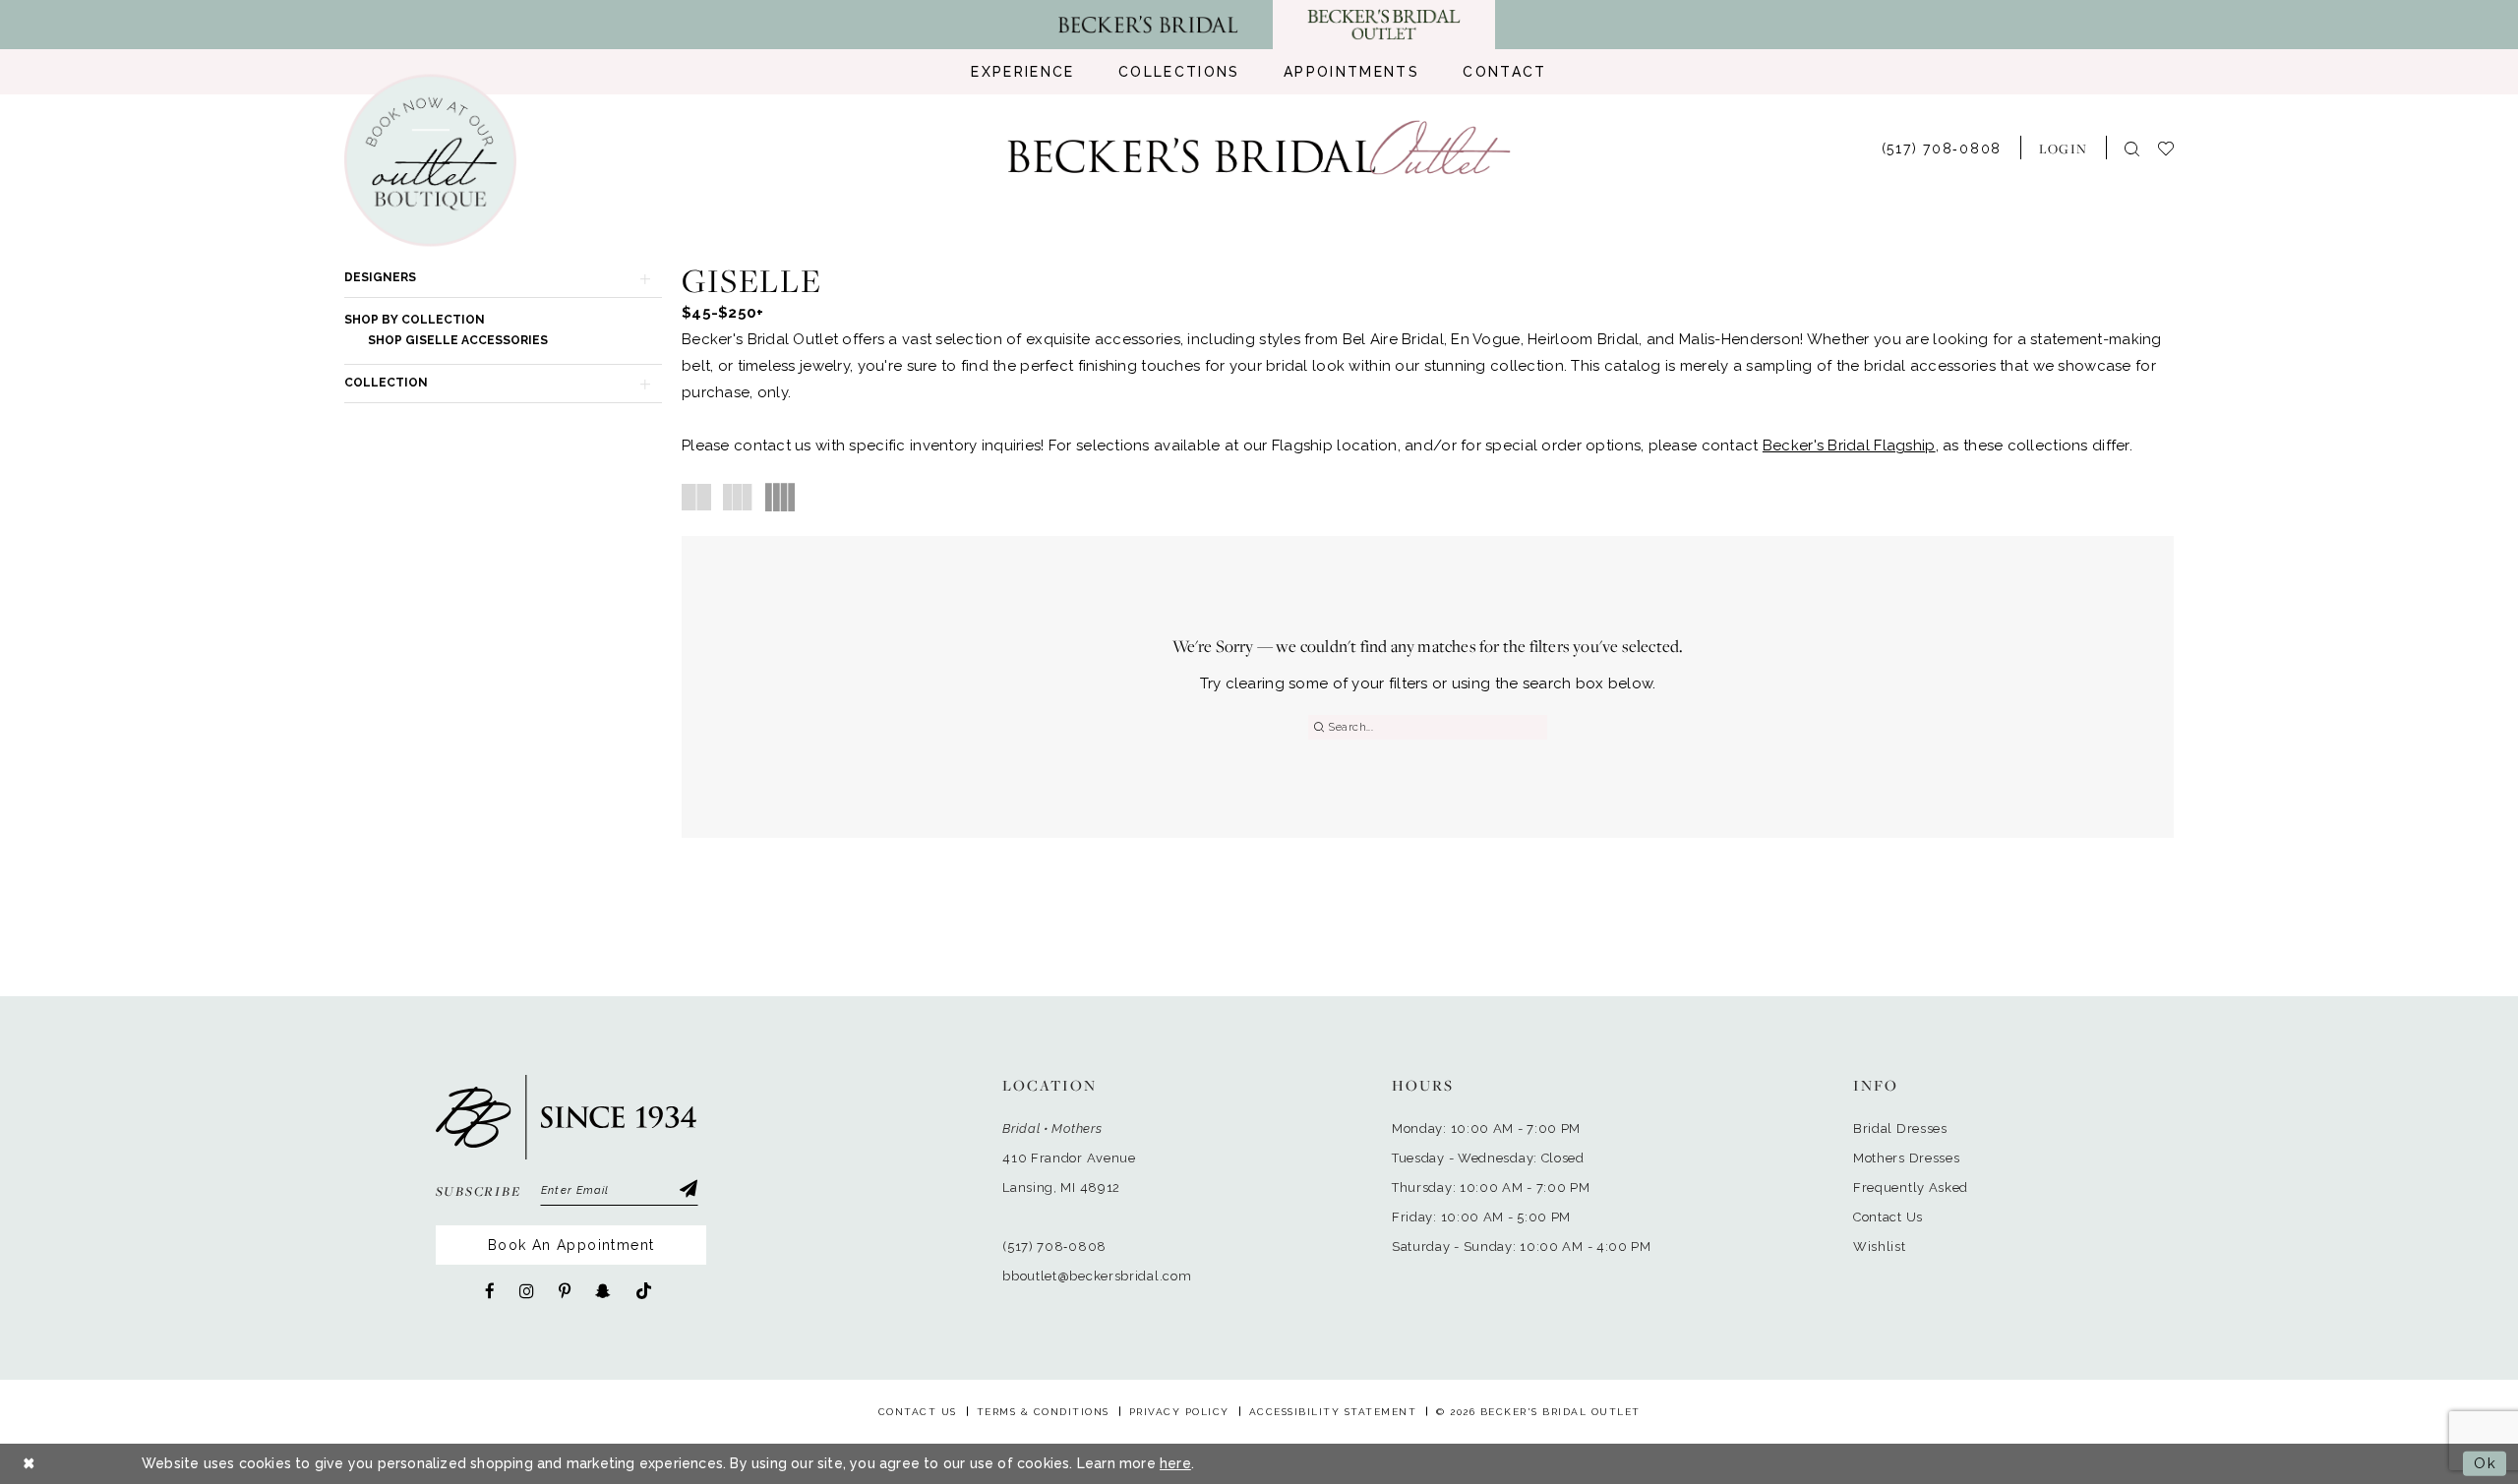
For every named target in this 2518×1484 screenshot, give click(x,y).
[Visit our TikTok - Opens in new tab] (644, 1292)
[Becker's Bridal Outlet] (1259, 148)
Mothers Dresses (1907, 1158)
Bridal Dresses (1900, 1128)
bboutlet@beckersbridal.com (1097, 1276)
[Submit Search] (1319, 727)
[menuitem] (1022, 72)
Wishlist (1880, 1247)
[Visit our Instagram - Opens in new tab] (527, 1291)
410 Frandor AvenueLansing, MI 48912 (1069, 1173)
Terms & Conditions (1043, 1412)
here (1175, 1463)
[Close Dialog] (30, 1464)
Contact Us (1888, 1217)
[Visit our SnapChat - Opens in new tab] (603, 1291)
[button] (2063, 148)
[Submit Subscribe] (688, 1191)
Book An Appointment (571, 1245)
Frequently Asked (1911, 1187)
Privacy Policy (1179, 1412)
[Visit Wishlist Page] (2175, 147)
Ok (2485, 1463)
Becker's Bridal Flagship (1849, 445)
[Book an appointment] (430, 161)
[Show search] (2132, 148)
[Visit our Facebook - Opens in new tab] (490, 1291)
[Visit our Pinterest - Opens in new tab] (565, 1291)
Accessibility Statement (1333, 1412)
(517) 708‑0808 (1054, 1247)
